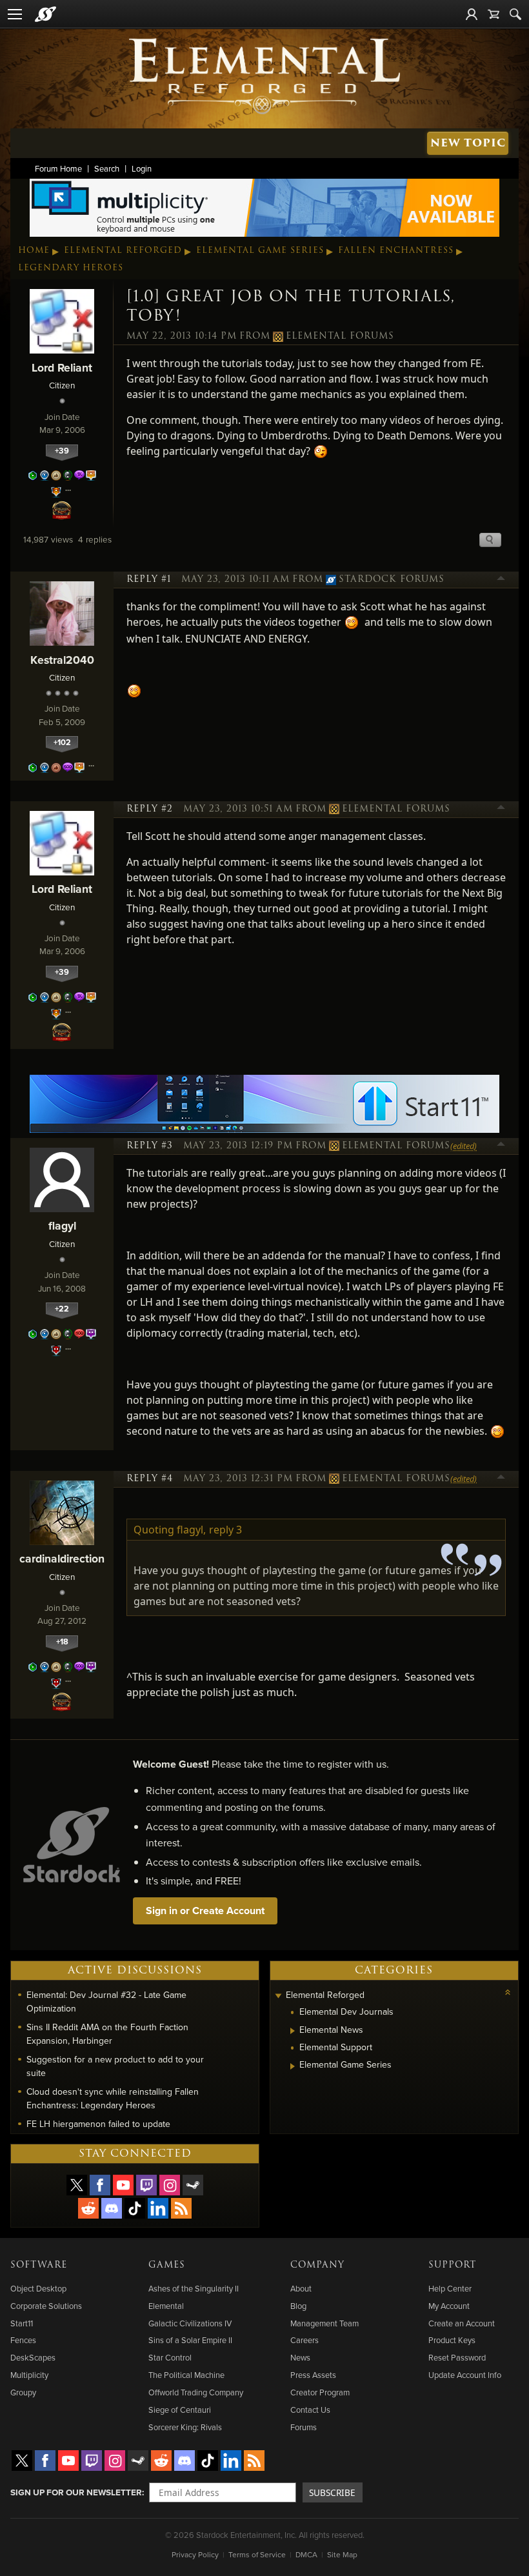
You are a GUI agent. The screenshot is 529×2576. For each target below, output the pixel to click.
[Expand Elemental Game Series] (293, 2066)
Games (167, 2265)
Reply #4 (150, 1479)
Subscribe (332, 2492)
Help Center (450, 2288)
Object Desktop (38, 2288)
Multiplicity (29, 2375)
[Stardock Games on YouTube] (123, 2185)
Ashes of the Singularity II (194, 2288)
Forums (304, 2427)
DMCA (306, 2554)
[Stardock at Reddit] (88, 2208)
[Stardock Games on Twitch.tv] (146, 2185)
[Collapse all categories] (508, 1992)
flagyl (62, 1225)
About (301, 2288)
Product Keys (452, 2340)
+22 (62, 1309)
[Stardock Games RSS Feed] (181, 2208)
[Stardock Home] (45, 14)
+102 (62, 742)
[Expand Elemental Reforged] (278, 1996)
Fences (23, 2340)
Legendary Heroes (71, 268)
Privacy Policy (195, 2554)
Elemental (166, 2306)
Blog (298, 2306)
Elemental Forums (340, 336)
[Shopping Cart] (494, 14)
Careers (304, 2340)
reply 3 (225, 1530)
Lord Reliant (62, 367)
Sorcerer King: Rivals (185, 2427)
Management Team (324, 2323)
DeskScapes (33, 2357)
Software (39, 2265)
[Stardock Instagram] (170, 2185)
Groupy (23, 2392)
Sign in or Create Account (205, 1911)
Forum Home (58, 168)
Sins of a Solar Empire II (190, 2340)
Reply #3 (150, 1146)
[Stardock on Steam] (193, 2185)
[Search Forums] (515, 14)
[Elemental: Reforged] (264, 75)
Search (107, 168)
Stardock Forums (392, 579)
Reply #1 (149, 579)
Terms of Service (257, 2554)
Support (452, 2265)
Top (501, 580)
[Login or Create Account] (472, 14)
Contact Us (310, 2410)
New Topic (468, 143)
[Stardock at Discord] (112, 2208)
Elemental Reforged (123, 250)
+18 (62, 1642)
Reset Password (457, 2357)
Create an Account (462, 2323)
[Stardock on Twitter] (77, 2185)
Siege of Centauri (180, 2410)
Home (34, 250)
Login (142, 168)
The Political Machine (186, 2375)
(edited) (464, 1146)
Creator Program (320, 2392)
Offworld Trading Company (196, 2392)
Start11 (22, 2323)
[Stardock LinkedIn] (158, 2208)
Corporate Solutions (46, 2306)
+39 (62, 451)
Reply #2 (150, 809)
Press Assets (313, 2375)
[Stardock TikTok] (135, 2208)
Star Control (170, 2357)
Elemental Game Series (260, 250)
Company (317, 2265)
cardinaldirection (62, 1558)
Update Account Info (465, 2375)
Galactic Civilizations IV (190, 2323)
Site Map (342, 2554)
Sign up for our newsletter (76, 2492)
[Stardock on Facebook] (100, 2185)
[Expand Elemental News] (293, 2031)
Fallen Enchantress (396, 250)
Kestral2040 (62, 660)
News (300, 2357)
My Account (449, 2306)
